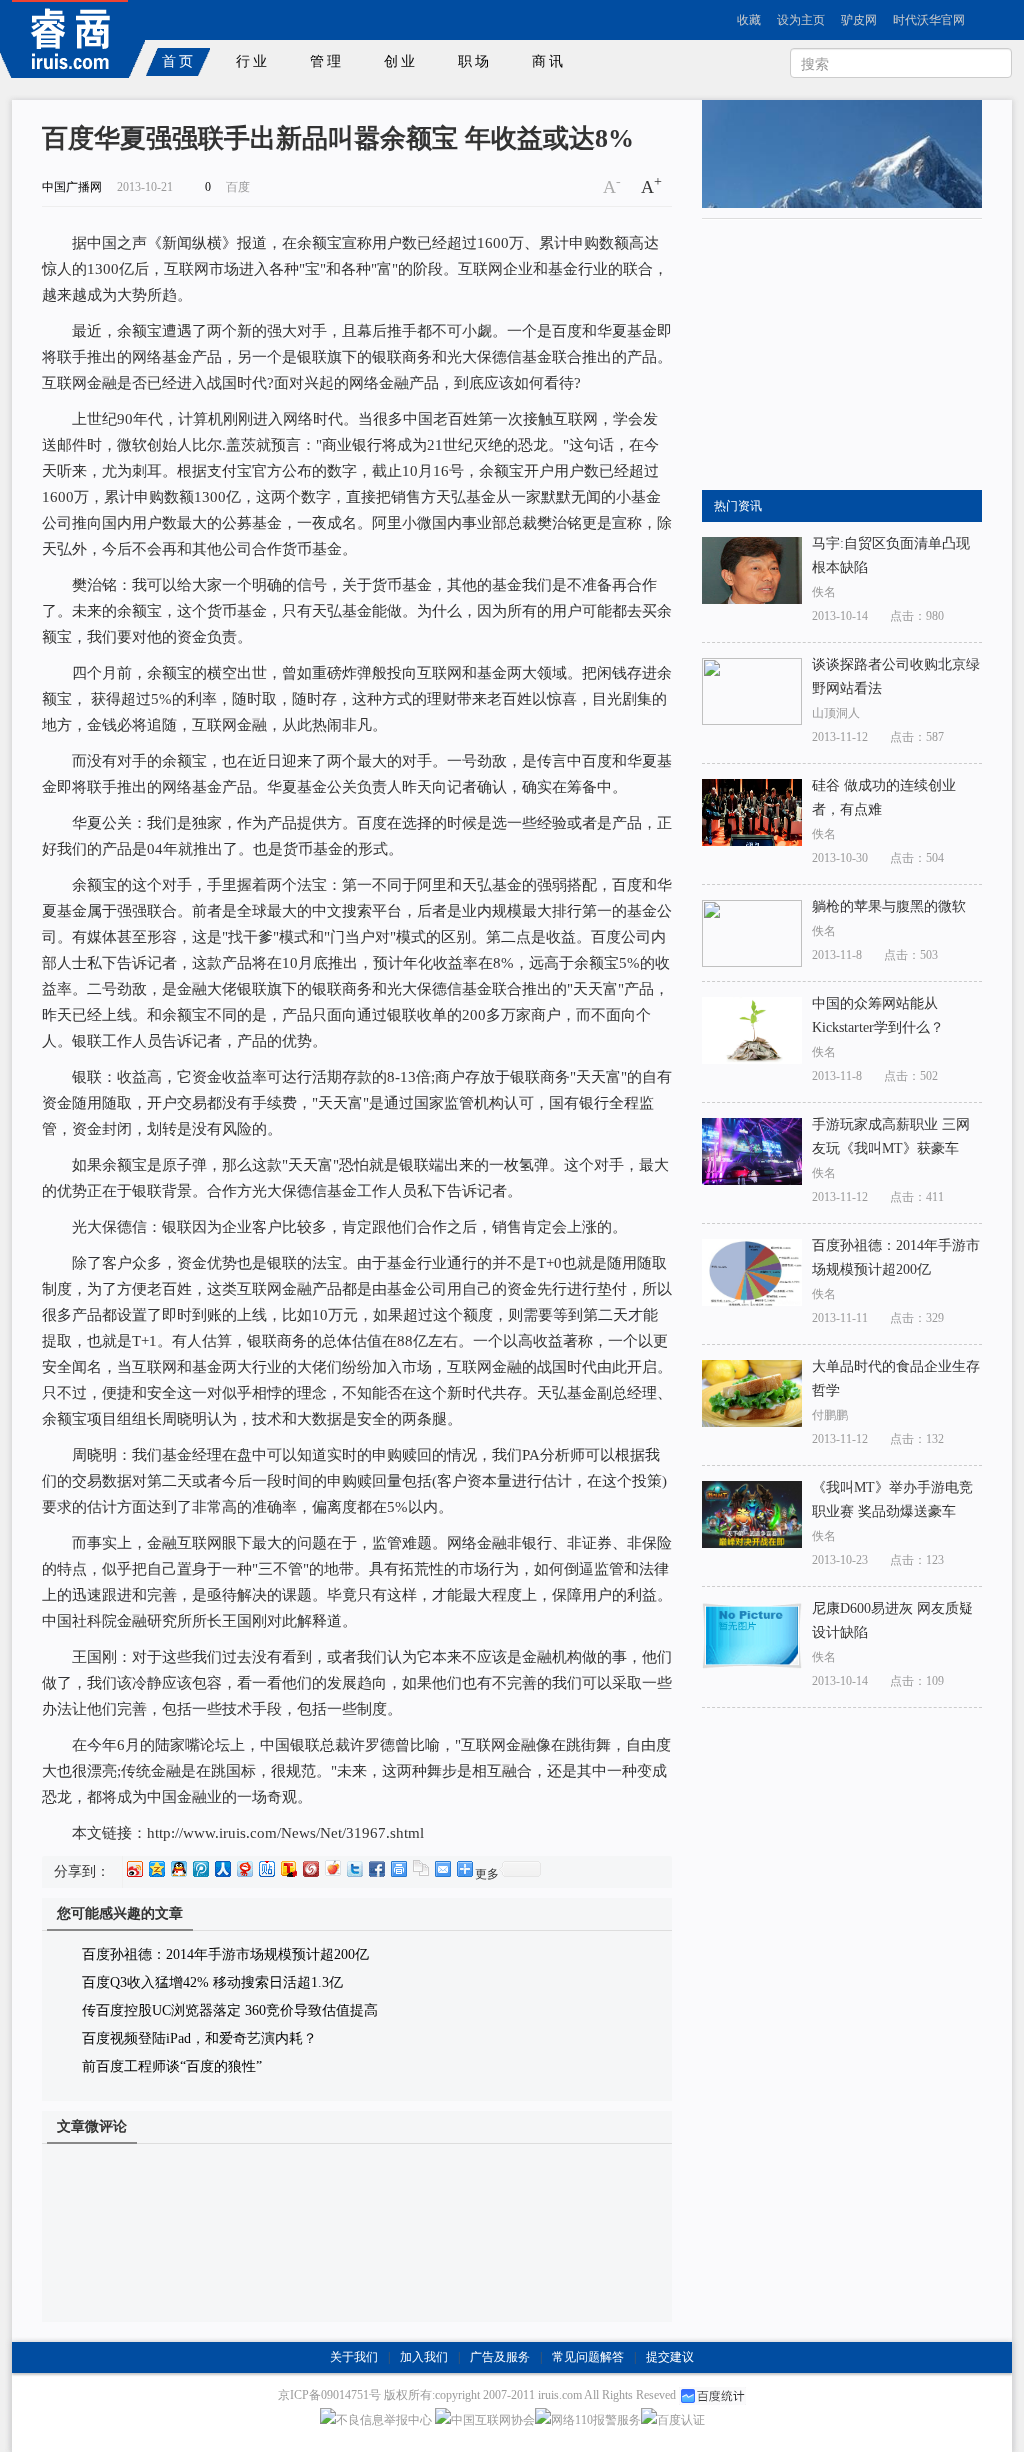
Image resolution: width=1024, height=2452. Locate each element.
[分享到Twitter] (354, 1868)
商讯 (549, 61)
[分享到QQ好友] (178, 1868)
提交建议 (670, 2357)
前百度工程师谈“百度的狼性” (172, 2066)
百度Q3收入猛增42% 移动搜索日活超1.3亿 (212, 1982)
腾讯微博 (952, 118)
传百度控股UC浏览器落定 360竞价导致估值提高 (230, 2010)
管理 (327, 61)
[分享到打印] (398, 1868)
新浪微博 (876, 118)
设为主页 (801, 20)
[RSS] (988, 20)
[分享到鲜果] (332, 1868)
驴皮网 (859, 20)
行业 (253, 61)
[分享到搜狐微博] (288, 1868)
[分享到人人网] (222, 1868)
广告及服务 (500, 2357)
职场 (475, 61)
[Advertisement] (852, 355)
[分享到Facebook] (376, 1868)
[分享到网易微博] (244, 1868)
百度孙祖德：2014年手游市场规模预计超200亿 (225, 1954)
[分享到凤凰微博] (310, 1868)
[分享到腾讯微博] (200, 1868)
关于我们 (354, 2357)
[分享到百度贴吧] (266, 1868)
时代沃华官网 (929, 20)
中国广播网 (72, 187)
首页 (179, 61)
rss (738, 118)
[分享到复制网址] (420, 1868)
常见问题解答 (588, 2357)
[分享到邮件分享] (442, 1868)
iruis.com (560, 2395)
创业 (401, 61)
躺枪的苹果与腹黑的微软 (889, 906)
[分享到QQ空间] (156, 1868)
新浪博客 (802, 118)
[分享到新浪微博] (134, 1868)
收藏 (749, 20)
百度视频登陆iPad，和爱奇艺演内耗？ (199, 2038)
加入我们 (424, 2357)
